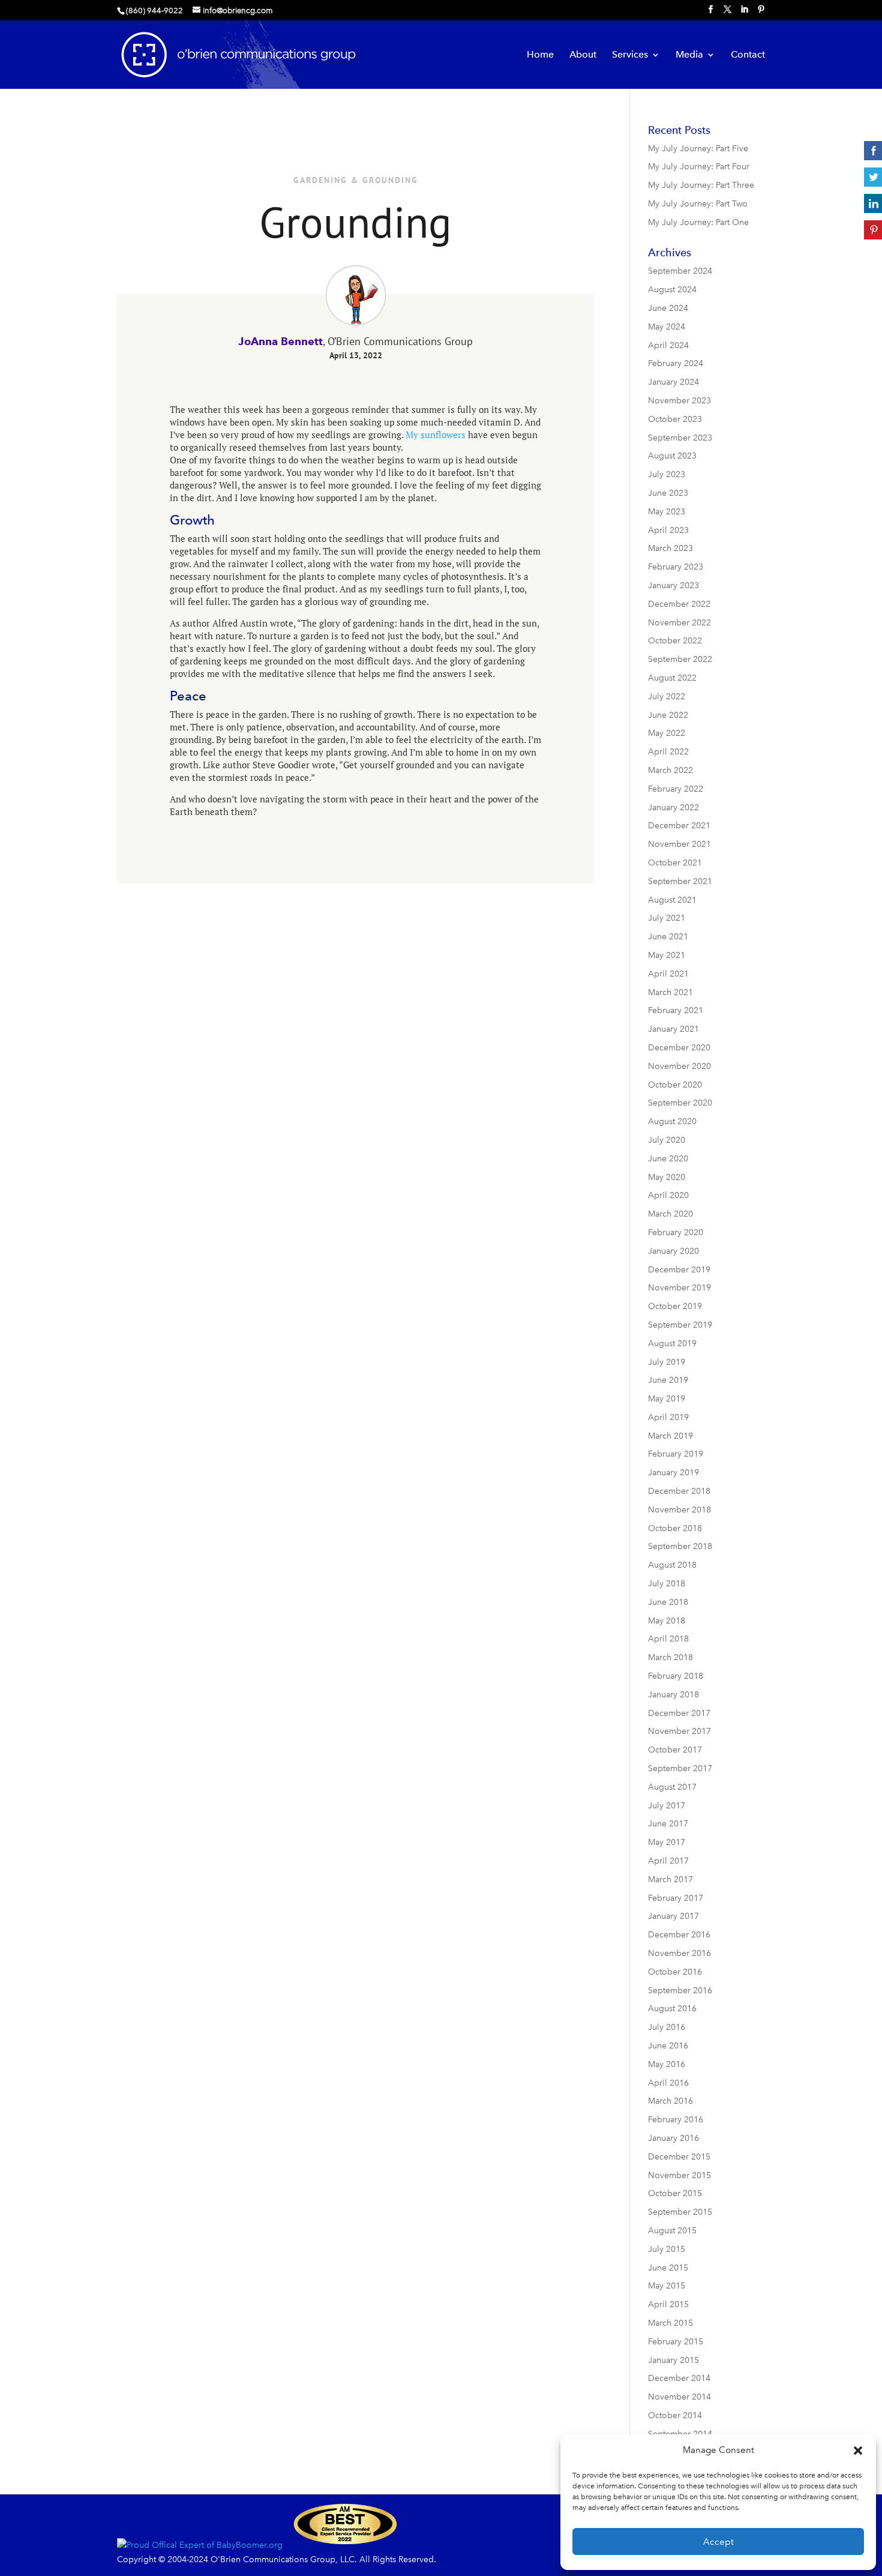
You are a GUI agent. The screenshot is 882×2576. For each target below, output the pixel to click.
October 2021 (675, 863)
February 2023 (676, 567)
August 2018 (672, 1565)
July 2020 (667, 1140)
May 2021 (667, 955)
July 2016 (667, 2027)
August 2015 (672, 2231)
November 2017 (679, 1731)
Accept (718, 2542)
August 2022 (672, 678)
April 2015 (668, 2304)
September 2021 (680, 881)
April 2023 (668, 530)
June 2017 (668, 1824)
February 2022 (676, 789)
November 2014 (679, 2397)
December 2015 (679, 2157)
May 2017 (667, 1842)
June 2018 (668, 1602)
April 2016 (668, 2083)
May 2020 (667, 1177)
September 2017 (680, 1768)
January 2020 (673, 1251)
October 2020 (675, 1085)
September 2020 (680, 1103)
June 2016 (668, 2046)
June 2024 (668, 308)
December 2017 (679, 1713)
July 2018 (667, 1584)
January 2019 (673, 1473)
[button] (858, 2451)
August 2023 (672, 456)
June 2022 (668, 715)
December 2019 (679, 1270)
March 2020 (670, 1214)
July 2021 (667, 918)
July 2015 (667, 2249)
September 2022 (680, 659)
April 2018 (668, 1639)
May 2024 (667, 327)
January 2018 (673, 1695)
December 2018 (679, 1491)
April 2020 (668, 1195)
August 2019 (672, 1344)
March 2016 (670, 2101)
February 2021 (676, 1010)
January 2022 (673, 808)
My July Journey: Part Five (698, 149)
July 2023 (667, 474)
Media (689, 55)
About (583, 55)
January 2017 (673, 1916)
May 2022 (667, 733)
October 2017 (675, 1750)
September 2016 (680, 1991)
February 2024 (676, 363)
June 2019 (668, 1380)
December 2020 (679, 1048)
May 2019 (667, 1399)
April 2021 (668, 974)
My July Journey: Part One (698, 222)
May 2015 (667, 2286)
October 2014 (675, 2415)
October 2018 (675, 1528)
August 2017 (672, 1787)
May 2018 (667, 1621)
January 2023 (673, 585)
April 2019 (668, 1417)
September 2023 (680, 438)
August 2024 (672, 290)
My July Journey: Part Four (699, 167)
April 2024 (668, 345)
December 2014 (679, 2378)
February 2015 (676, 2342)
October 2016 (675, 1972)
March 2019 (670, 1436)
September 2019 (680, 1325)
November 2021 (679, 844)
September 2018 (680, 1546)
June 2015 (668, 2268)
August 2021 (672, 900)
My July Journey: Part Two (698, 204)
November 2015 (679, 2175)
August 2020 (672, 1121)
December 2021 (679, 826)
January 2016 (673, 2138)
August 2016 (672, 2009)
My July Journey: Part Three (701, 185)
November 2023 (679, 401)
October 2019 (675, 1306)
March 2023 (670, 548)
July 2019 (667, 1362)
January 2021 (673, 1029)
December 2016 (679, 1935)
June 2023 (668, 493)
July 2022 (667, 697)
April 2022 (668, 752)
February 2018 (676, 1676)
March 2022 (670, 770)
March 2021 (670, 992)
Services (630, 55)
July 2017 (667, 1806)
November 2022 (679, 623)
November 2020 (679, 1066)
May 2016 (667, 2064)
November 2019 (679, 1288)
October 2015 (675, 2193)
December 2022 (679, 604)
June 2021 (668, 937)
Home (540, 55)
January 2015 (673, 2360)
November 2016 (679, 1953)
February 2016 (676, 2120)
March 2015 (670, 2323)
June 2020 (668, 1159)
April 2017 (668, 1861)
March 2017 (670, 1879)
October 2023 (675, 419)
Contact (748, 55)
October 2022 (675, 641)
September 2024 (680, 271)
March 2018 (670, 1657)
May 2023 (667, 512)
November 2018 (679, 1510)
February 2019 (676, 1454)
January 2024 (673, 382)
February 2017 (676, 1898)
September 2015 (680, 2212)
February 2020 (676, 1232)
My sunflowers (436, 435)
